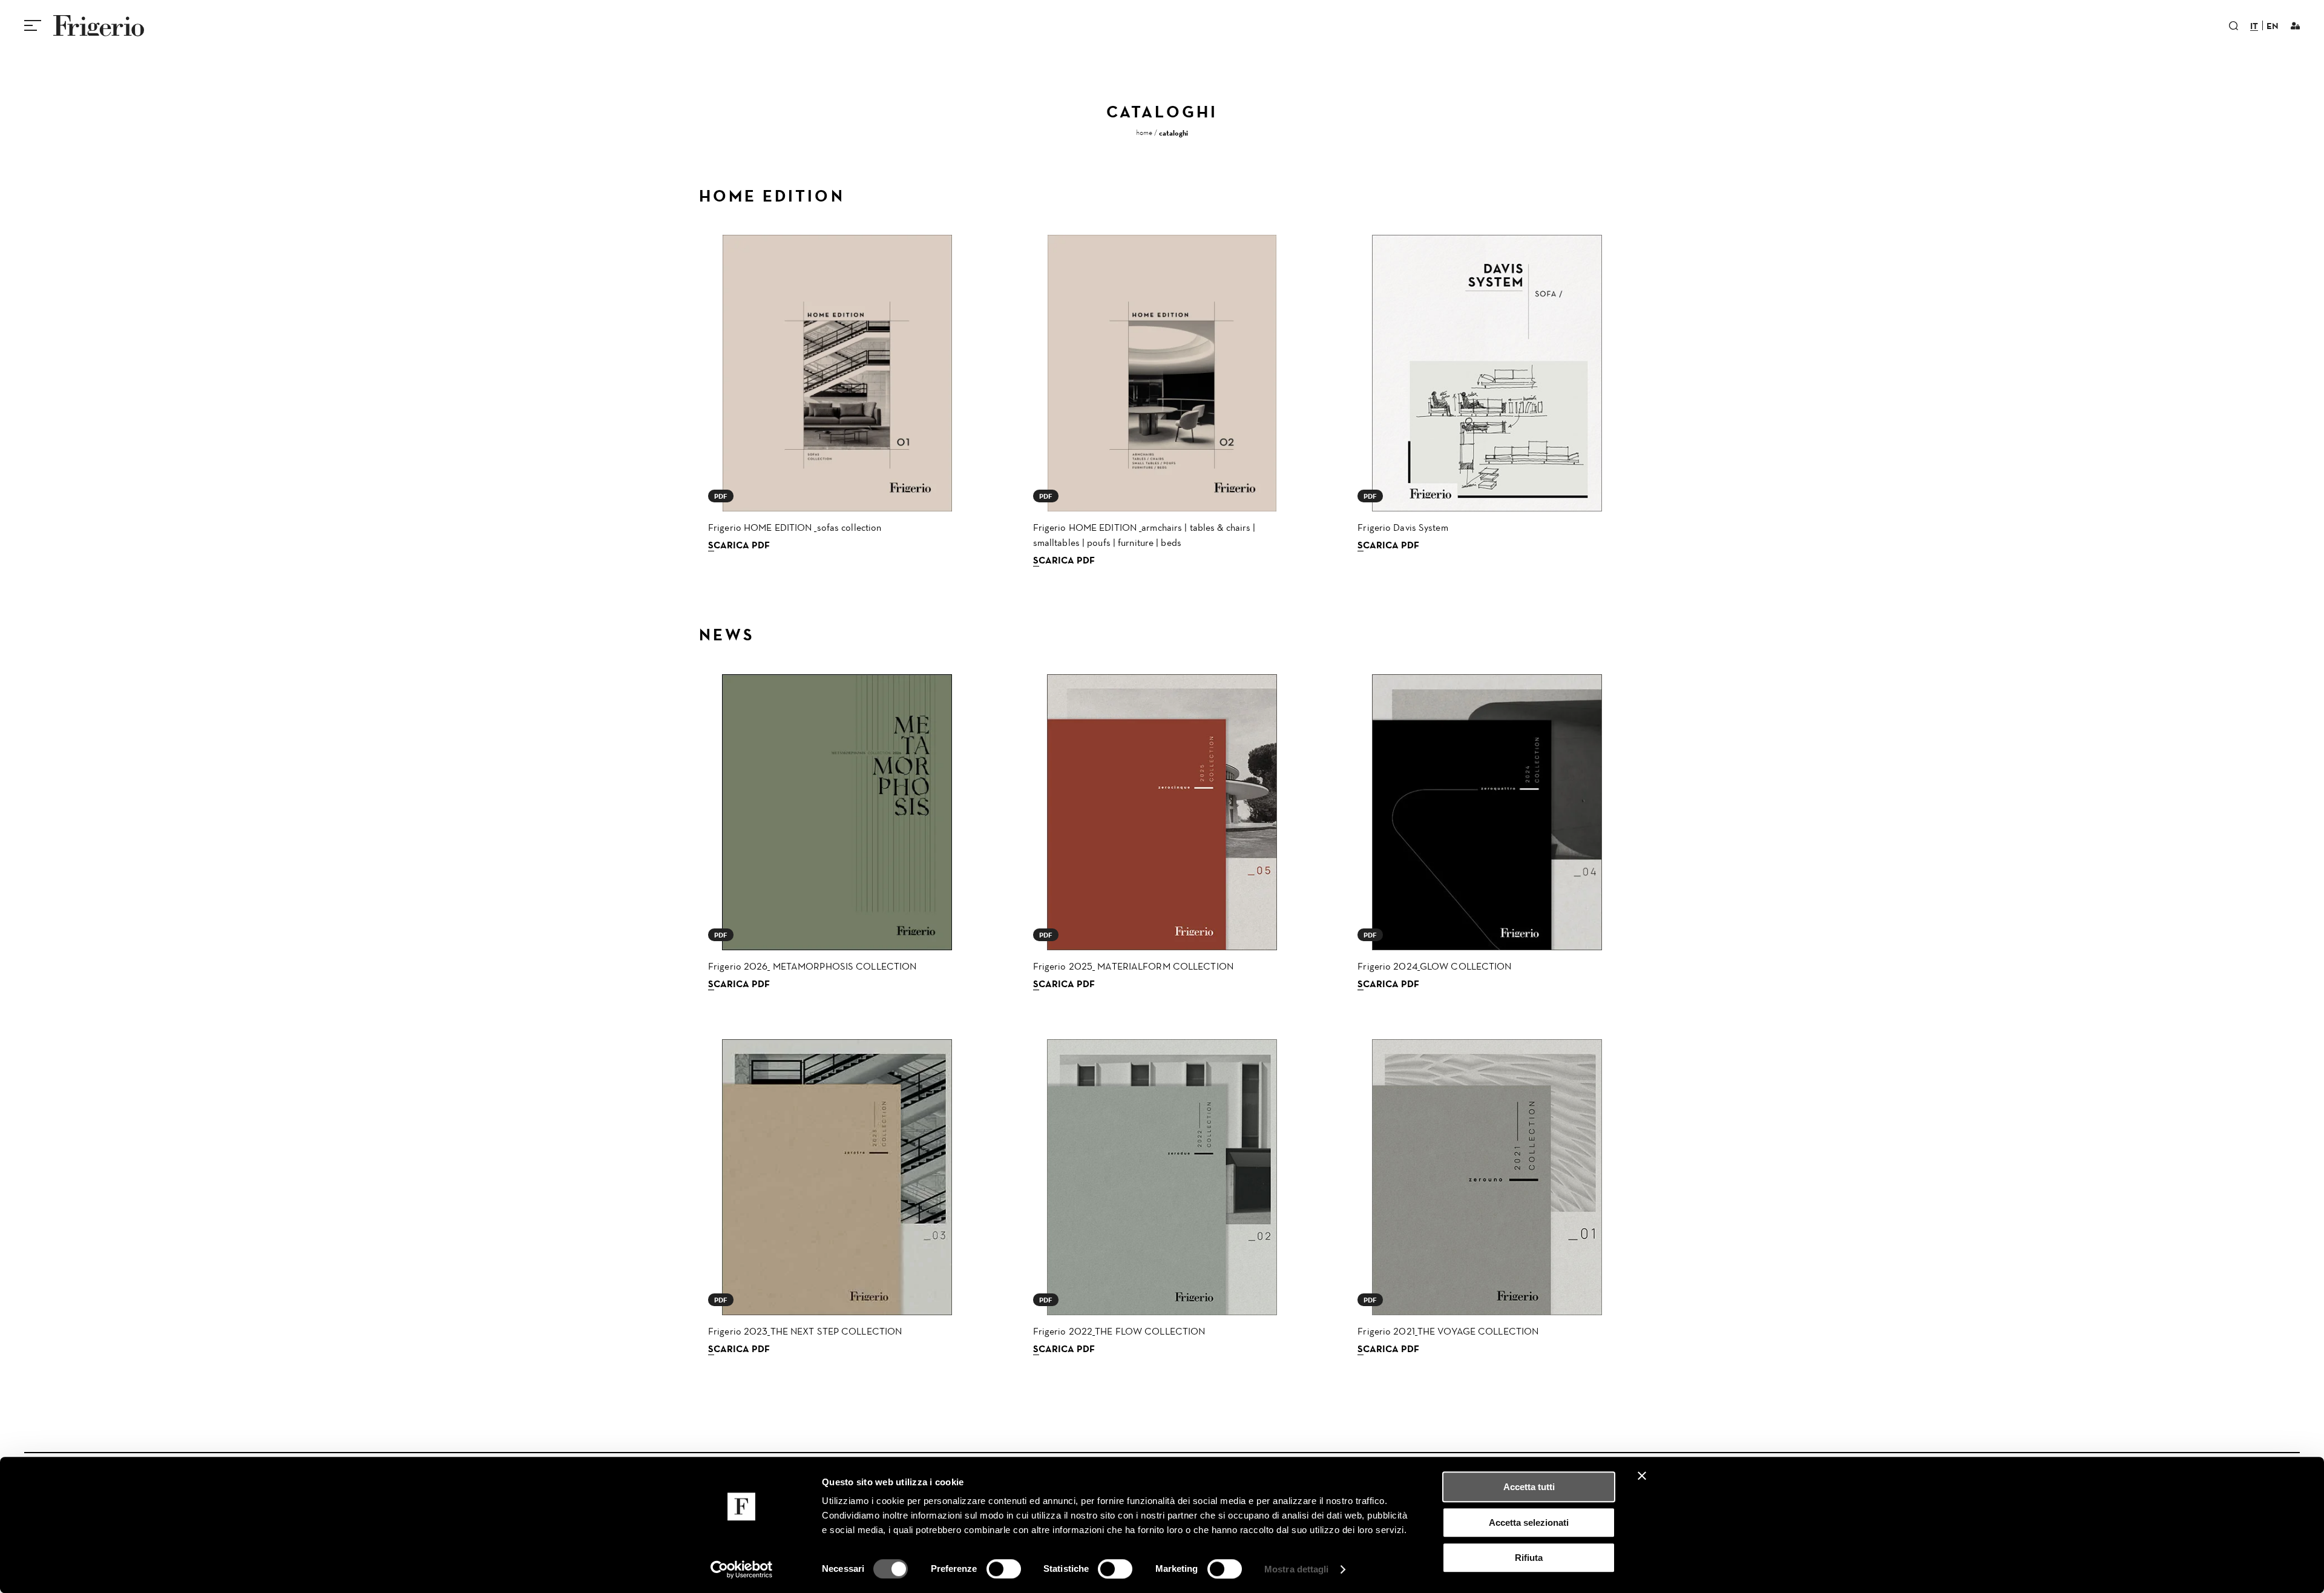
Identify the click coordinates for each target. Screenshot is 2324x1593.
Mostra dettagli (1297, 1569)
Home (1144, 133)
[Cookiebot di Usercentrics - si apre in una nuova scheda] (742, 1569)
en (2273, 27)
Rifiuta (1529, 1558)
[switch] (1004, 1569)
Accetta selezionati (1529, 1522)
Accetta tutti (1529, 1487)
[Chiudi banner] (1642, 1476)
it (2254, 27)
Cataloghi (1173, 133)
